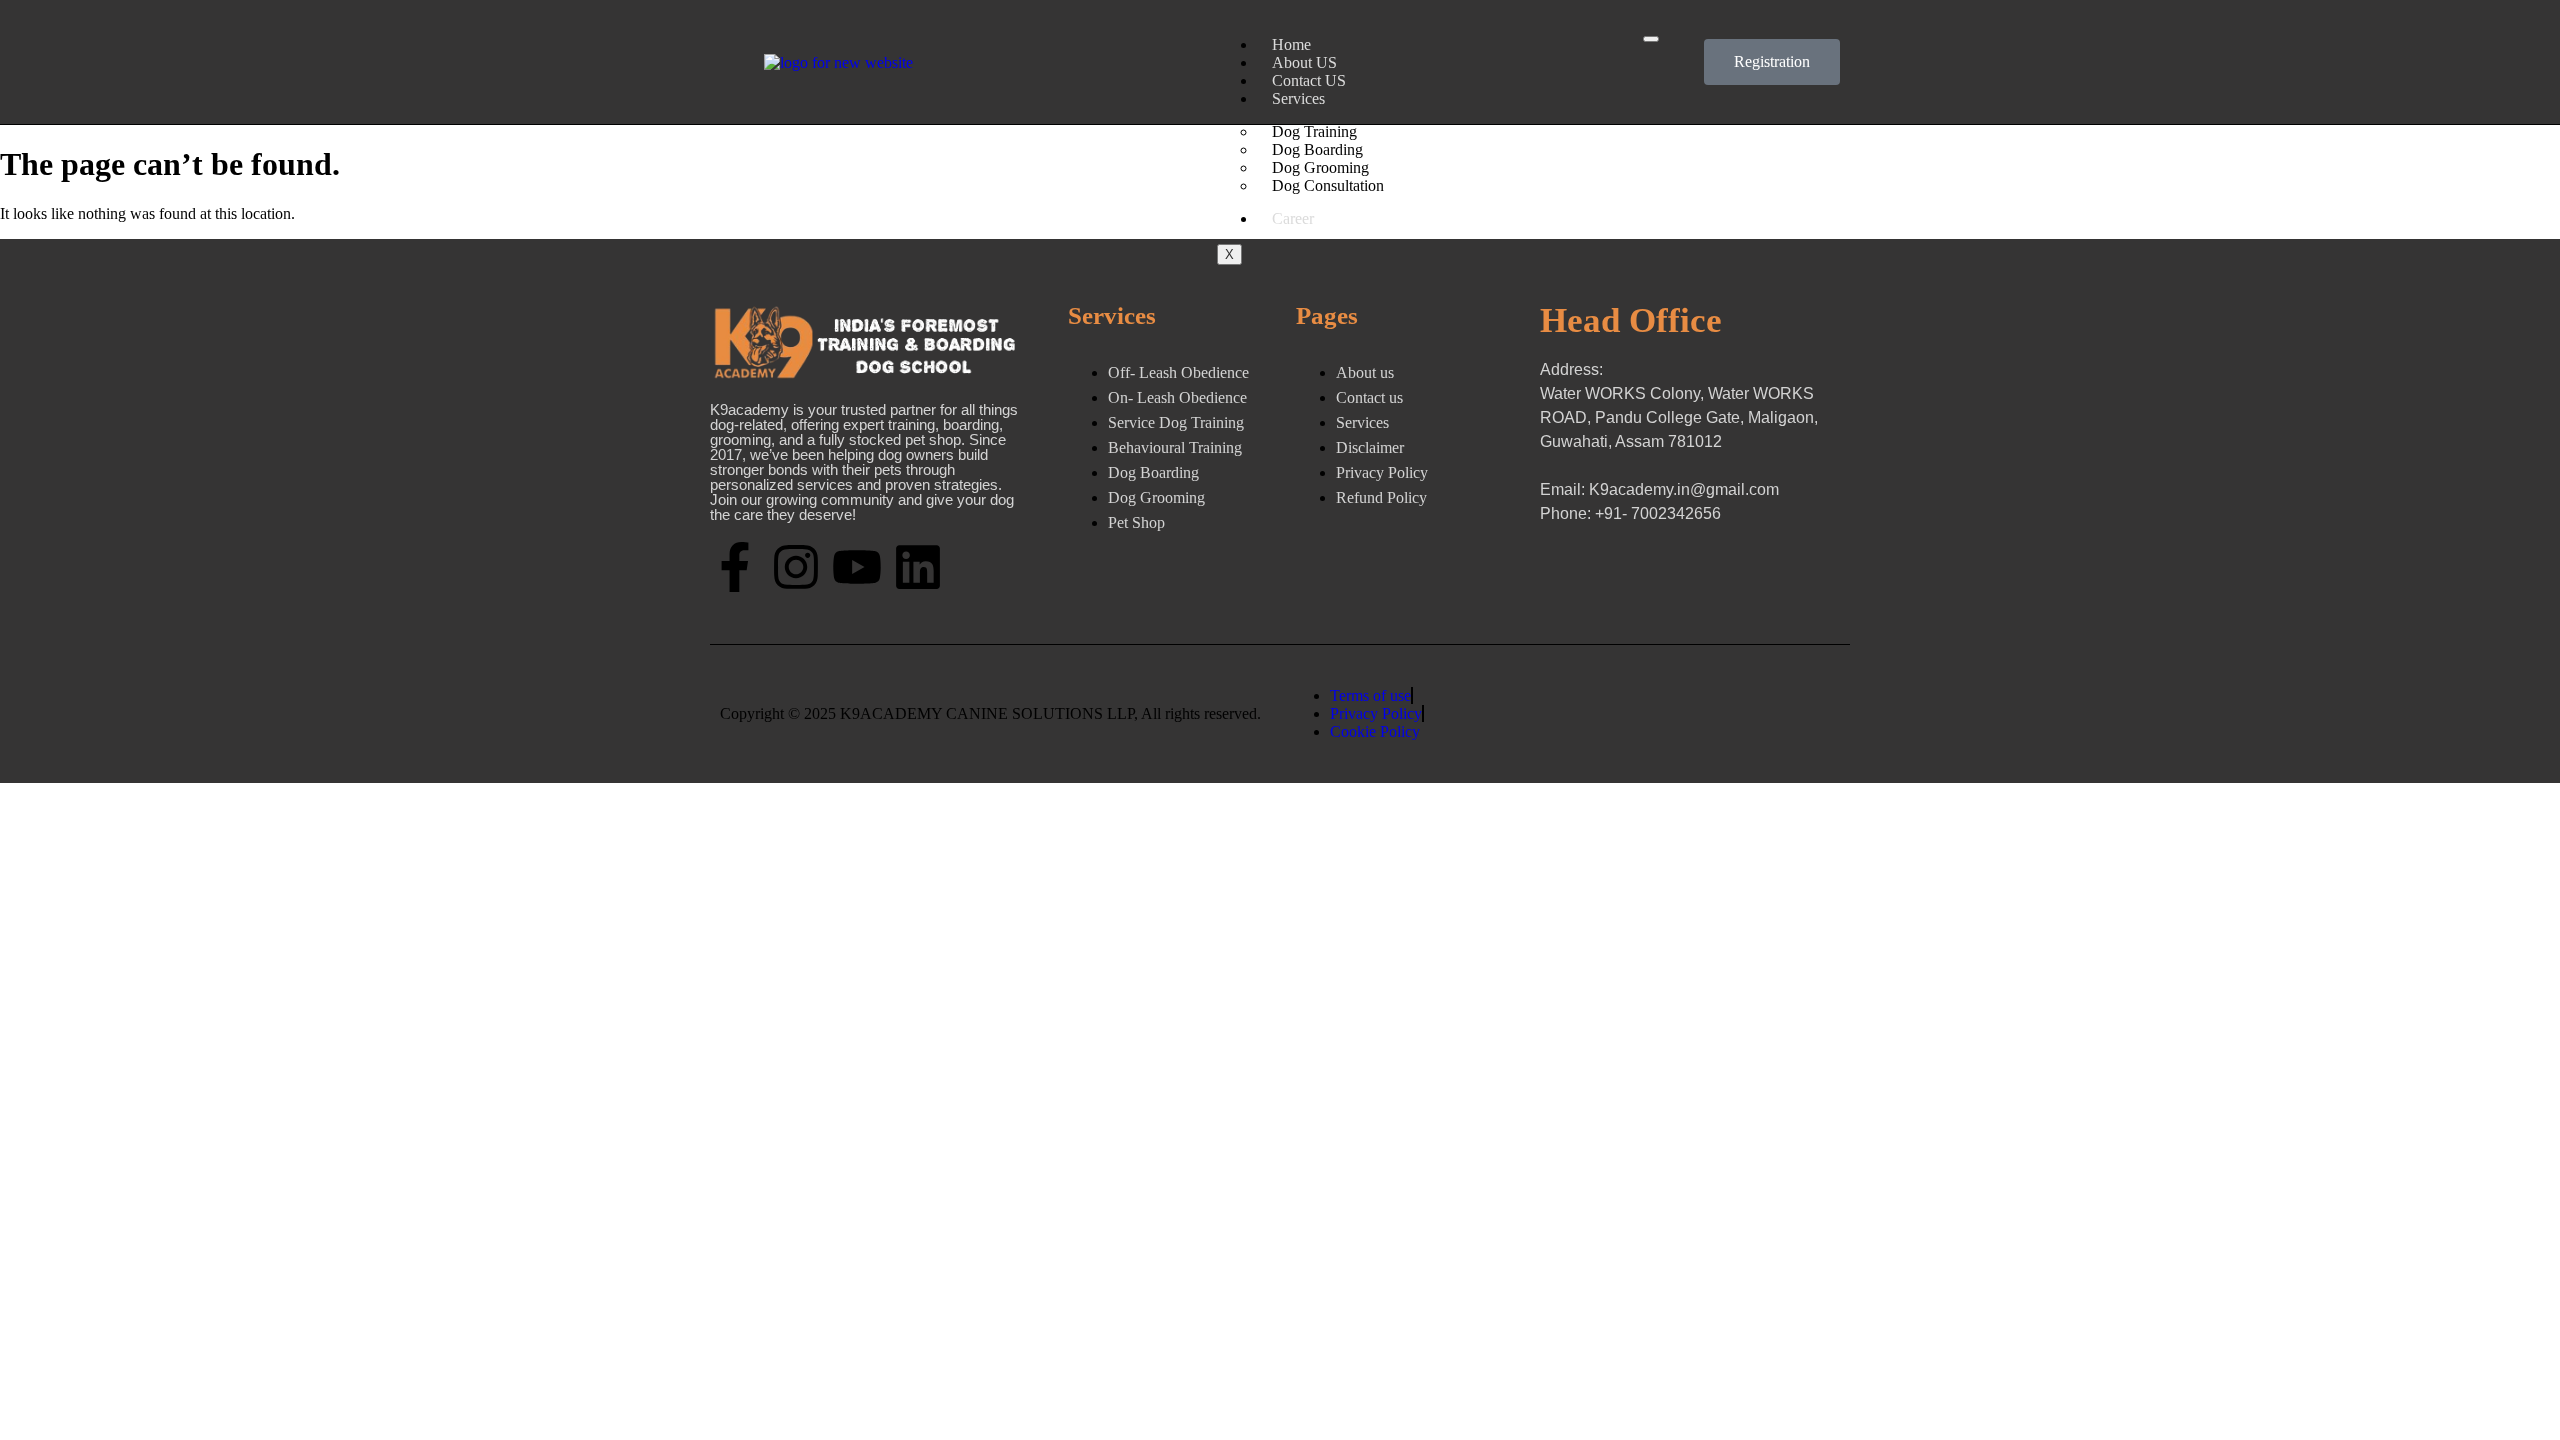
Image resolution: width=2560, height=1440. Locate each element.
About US (1304, 62)
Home (1291, 44)
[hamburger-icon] (1651, 39)
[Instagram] (796, 567)
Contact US (1309, 80)
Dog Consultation (1328, 185)
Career (1293, 218)
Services (1298, 98)
